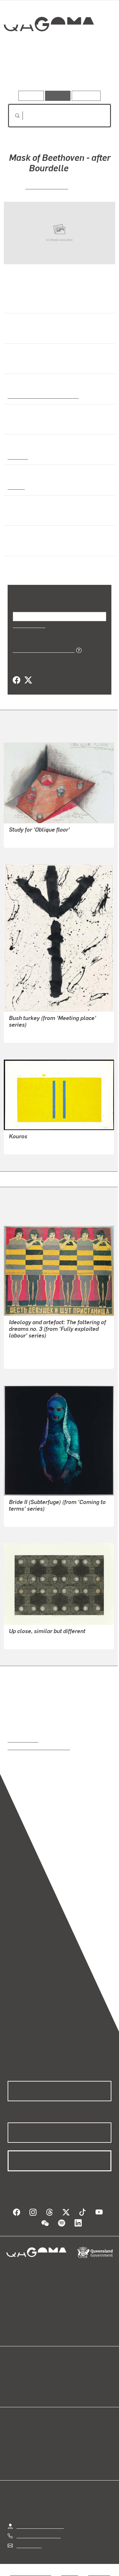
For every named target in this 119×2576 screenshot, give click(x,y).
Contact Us (29, 2545)
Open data (19, 2375)
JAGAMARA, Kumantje (35, 1033)
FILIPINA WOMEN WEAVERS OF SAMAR (54, 1352)
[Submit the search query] (12, 116)
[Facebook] (17, 680)
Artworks (23, 72)
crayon (16, 487)
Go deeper (94, 72)
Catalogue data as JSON (41, 650)
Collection (48, 47)
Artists (57, 72)
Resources (86, 96)
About (69, 2382)
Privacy (69, 2573)
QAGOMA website (28, 2382)
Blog (67, 2375)
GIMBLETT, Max (27, 1145)
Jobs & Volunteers (30, 2573)
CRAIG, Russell (47, 186)
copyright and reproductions (39, 1747)
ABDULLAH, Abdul (30, 1517)
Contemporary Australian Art (42, 396)
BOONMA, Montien (30, 838)
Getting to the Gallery (40, 2526)
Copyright (99, 2573)
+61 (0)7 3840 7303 (38, 2535)
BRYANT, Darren (27, 1640)
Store (13, 2390)
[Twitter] (28, 680)
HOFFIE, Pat (22, 1344)
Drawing (17, 456)
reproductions (23, 1739)
